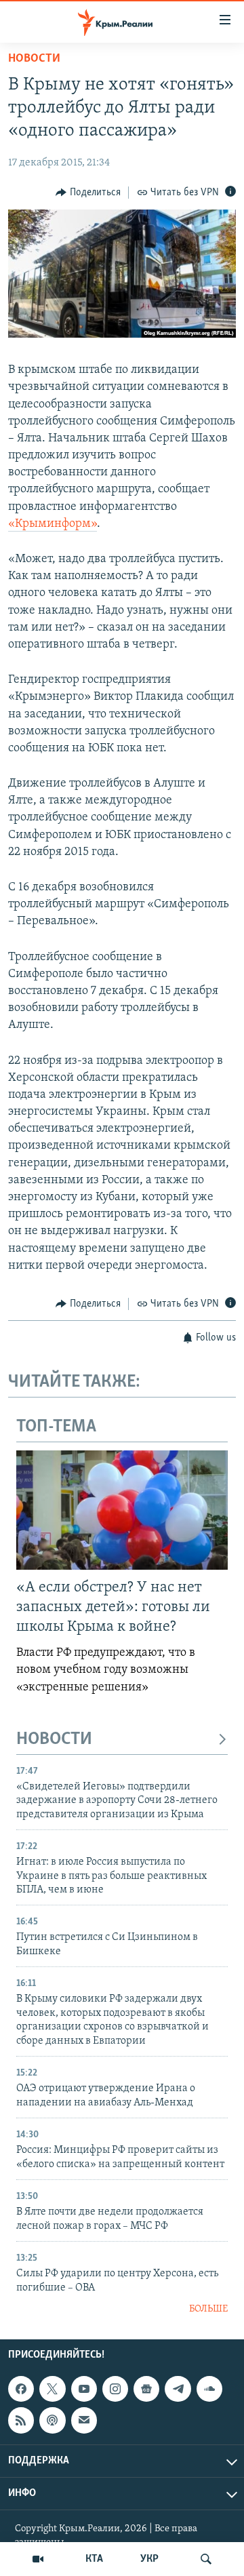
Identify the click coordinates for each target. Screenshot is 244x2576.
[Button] (88, 193)
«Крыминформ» (53, 524)
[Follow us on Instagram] (115, 2389)
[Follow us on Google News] (146, 2389)
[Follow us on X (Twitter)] (52, 2389)
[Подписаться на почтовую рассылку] (84, 2421)
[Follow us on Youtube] (84, 2389)
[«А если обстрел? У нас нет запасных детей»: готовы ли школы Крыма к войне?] (122, 1510)
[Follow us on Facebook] (21, 2389)
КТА (94, 2559)
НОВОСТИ (54, 1740)
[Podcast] (52, 2421)
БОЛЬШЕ (208, 2309)
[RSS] (21, 2421)
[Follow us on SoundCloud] (209, 2389)
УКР (149, 2559)
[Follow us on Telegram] (178, 2389)
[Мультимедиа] (38, 2559)
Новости (34, 59)
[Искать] (206, 2559)
